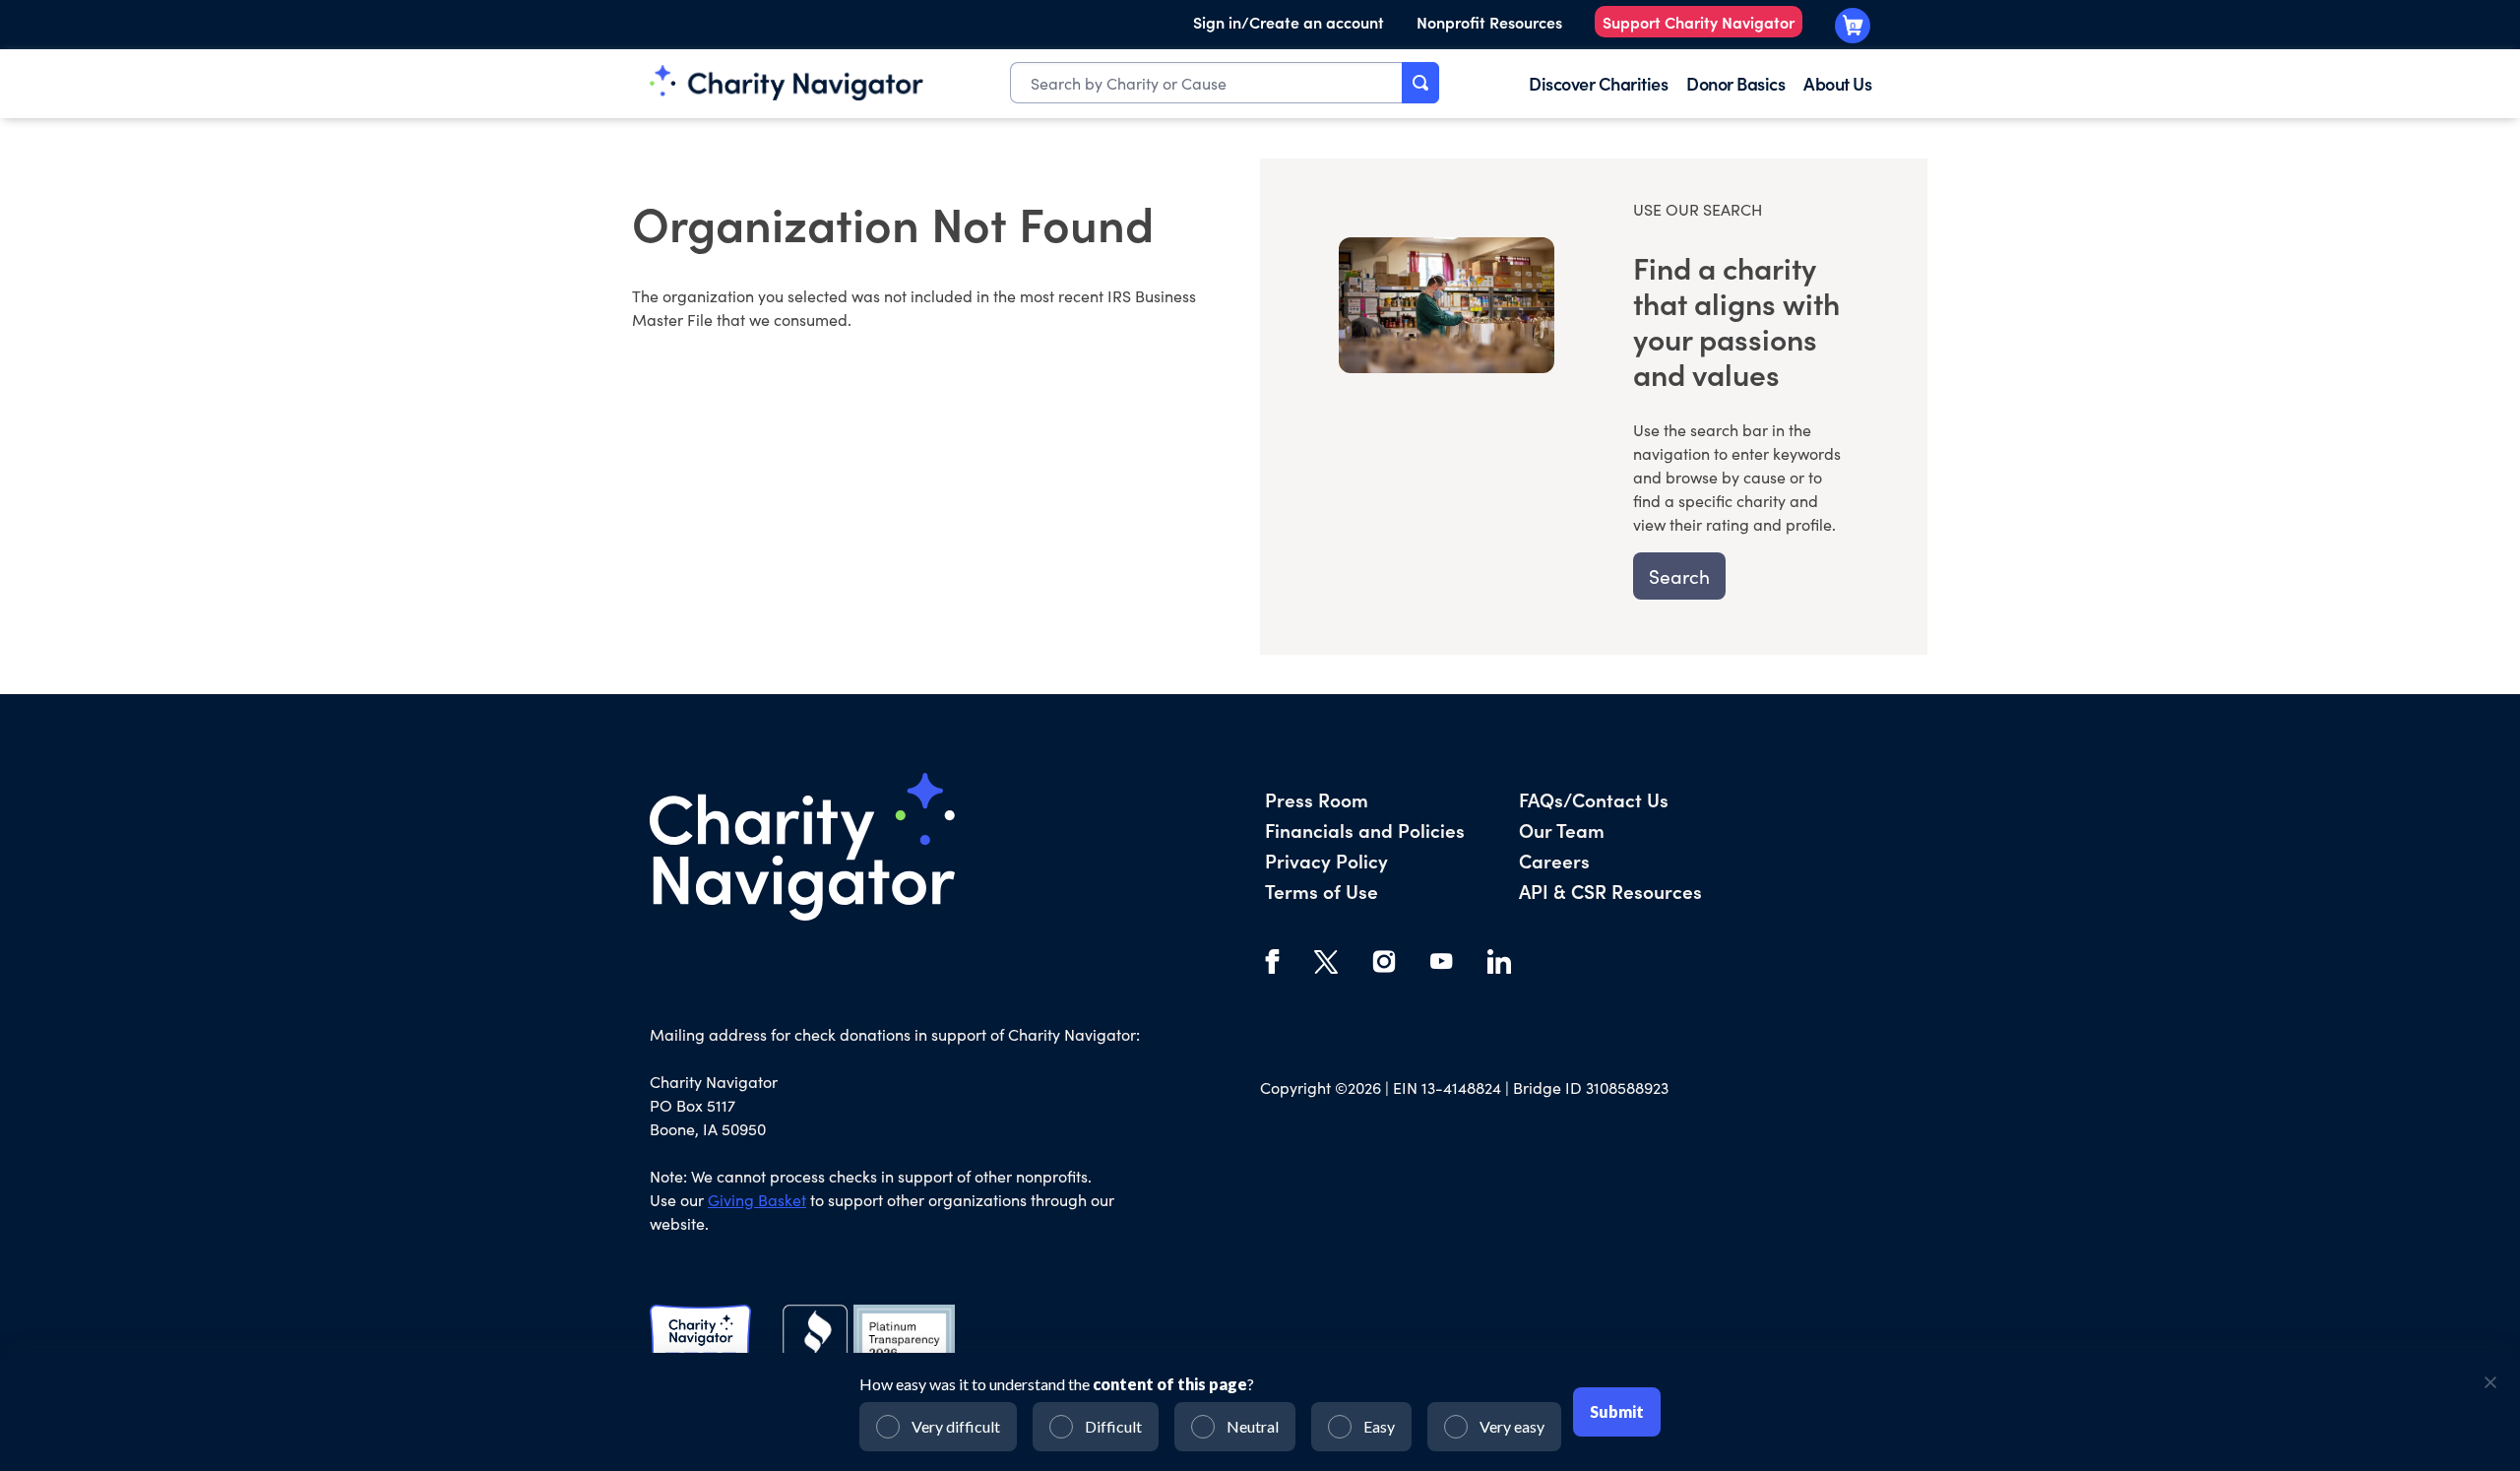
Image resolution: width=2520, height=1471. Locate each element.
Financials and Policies (1365, 830)
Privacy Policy (1326, 860)
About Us (1837, 83)
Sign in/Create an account (1289, 22)
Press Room (1317, 799)
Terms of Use (1322, 891)
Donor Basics (1735, 83)
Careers (1554, 860)
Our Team (1562, 830)
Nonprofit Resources (1489, 22)
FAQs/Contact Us (1594, 799)
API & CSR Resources (1610, 891)
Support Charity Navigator (1699, 22)
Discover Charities (1598, 83)
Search (1679, 576)
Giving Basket (757, 1200)
